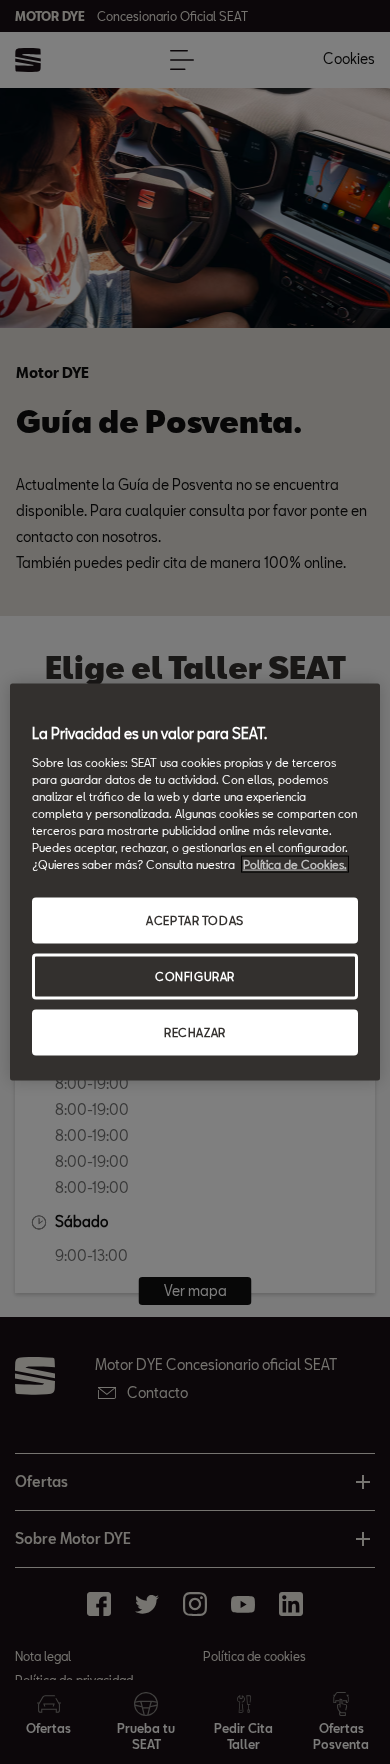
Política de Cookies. (295, 864)
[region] (195, 882)
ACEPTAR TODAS (194, 920)
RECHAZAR (195, 1031)
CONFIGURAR (195, 976)
